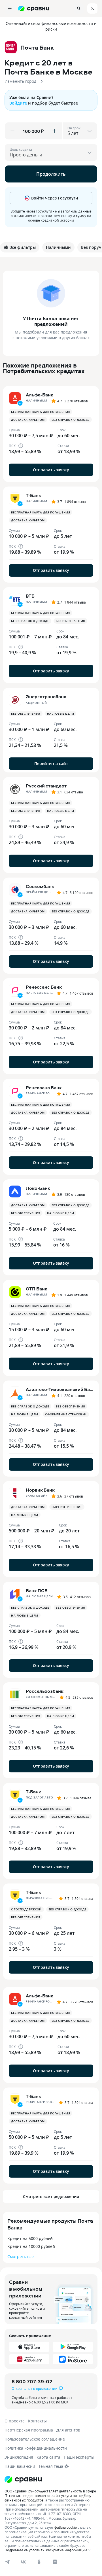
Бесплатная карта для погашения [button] (41, 412)
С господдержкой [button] (26, 1909)
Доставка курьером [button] (28, 420)
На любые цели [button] (61, 713)
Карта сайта (48, 2457)
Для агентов (68, 2430)
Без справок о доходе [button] (71, 420)
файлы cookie (66, 2527)
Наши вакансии (20, 2466)
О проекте (15, 2421)
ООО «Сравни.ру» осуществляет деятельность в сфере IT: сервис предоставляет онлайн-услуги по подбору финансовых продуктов (50, 2496)
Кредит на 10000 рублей (31, 2246)
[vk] (23, 2562)
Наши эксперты (79, 2457)
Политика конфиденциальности (36, 2448)
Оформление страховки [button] (66, 1414)
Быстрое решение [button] (67, 1507)
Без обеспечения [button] (70, 621)
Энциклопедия (19, 2457)
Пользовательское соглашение (35, 2439)
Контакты (37, 2421)
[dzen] (55, 2562)
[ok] (39, 2562)
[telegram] (7, 2562)
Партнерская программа (29, 2430)
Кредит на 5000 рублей (30, 2238)
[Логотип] (23, 2479)
